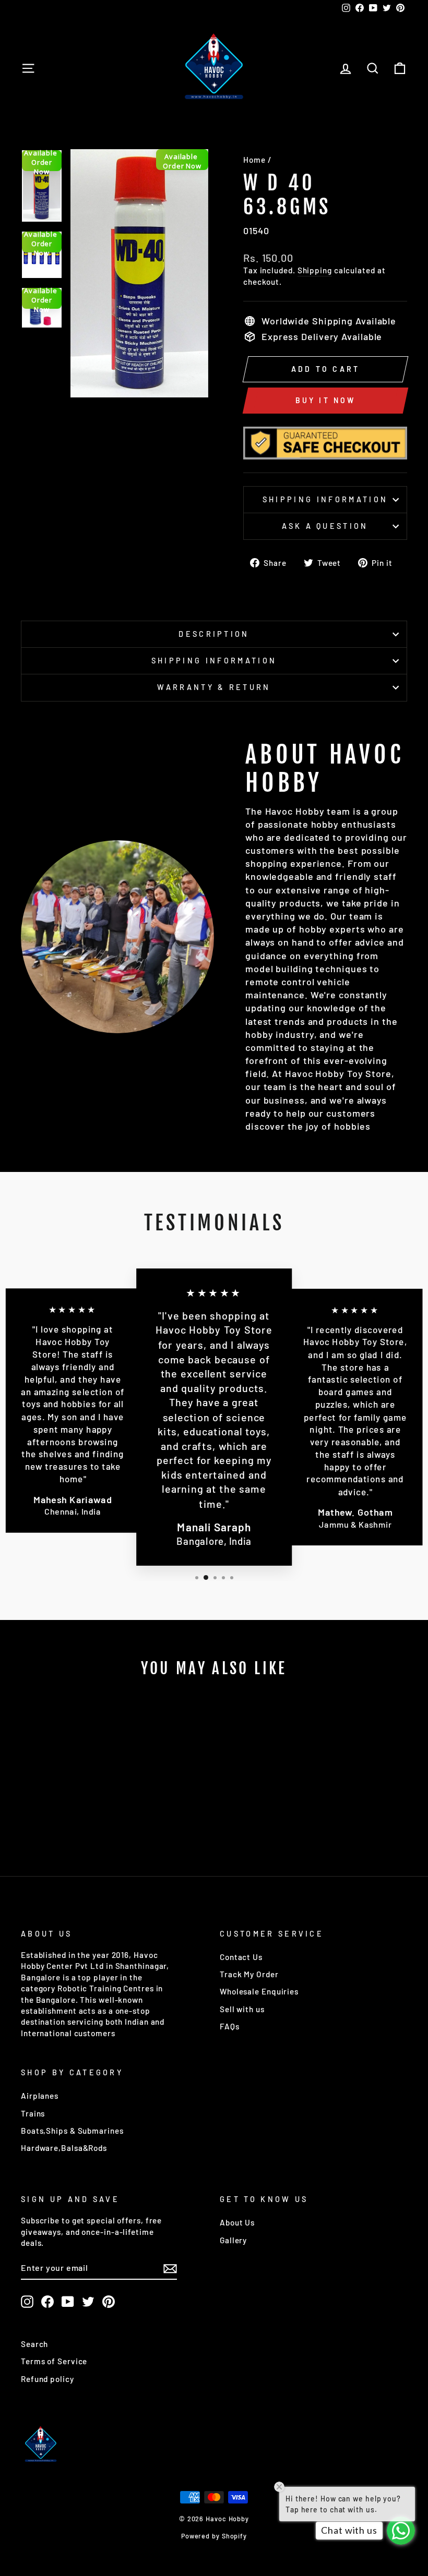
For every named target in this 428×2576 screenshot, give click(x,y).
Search (34, 2344)
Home (254, 160)
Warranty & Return (214, 687)
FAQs (230, 2026)
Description (214, 634)
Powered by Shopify (214, 2536)
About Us (237, 2222)
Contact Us (241, 1957)
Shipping (315, 270)
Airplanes (40, 2096)
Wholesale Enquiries (259, 1991)
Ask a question (325, 526)
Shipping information (325, 499)
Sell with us (242, 2009)
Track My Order (249, 1974)
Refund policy (47, 2379)
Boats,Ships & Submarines (72, 2131)
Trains (33, 2113)
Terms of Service (54, 2361)
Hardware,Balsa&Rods (64, 2148)
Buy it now (326, 400)
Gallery (233, 2240)
